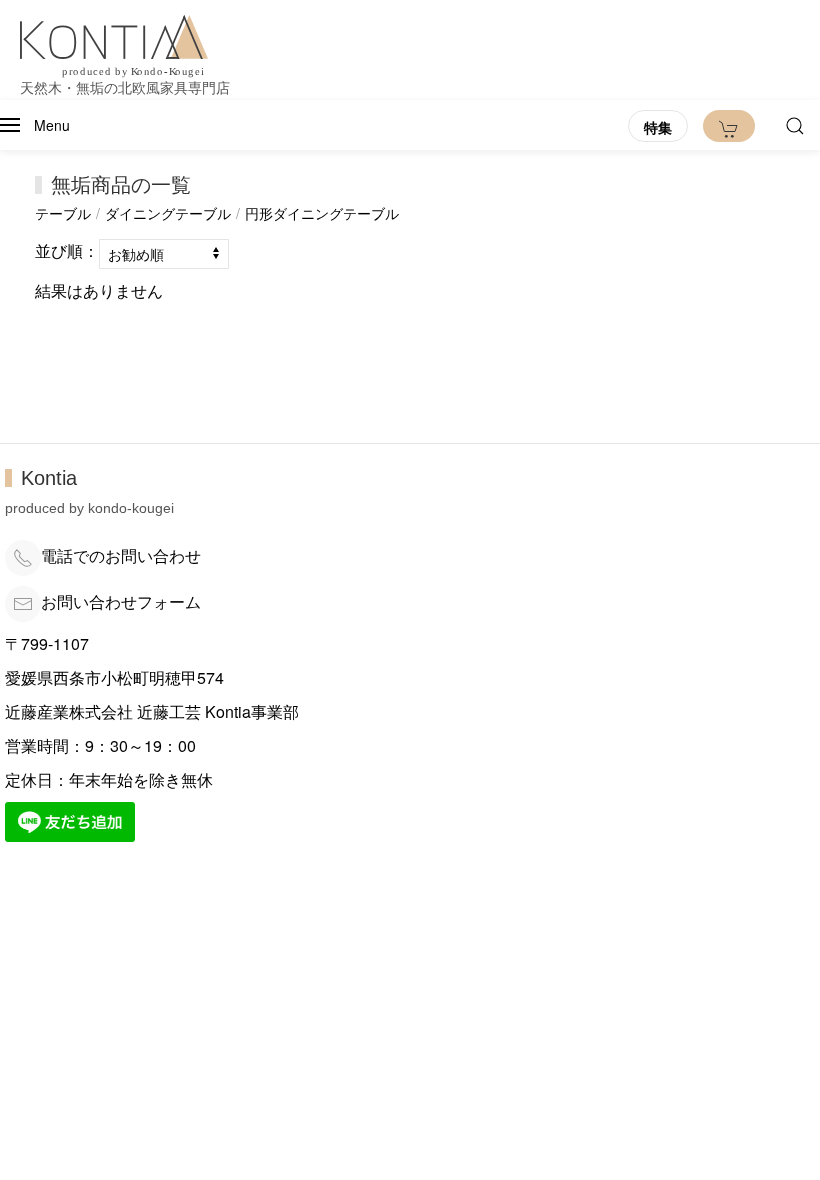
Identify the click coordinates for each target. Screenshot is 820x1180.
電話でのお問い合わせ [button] (121, 555)
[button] (35, 125)
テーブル (63, 213)
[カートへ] (729, 126)
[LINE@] (70, 819)
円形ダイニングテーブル (322, 213)
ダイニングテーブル (168, 213)
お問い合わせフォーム (121, 601)
